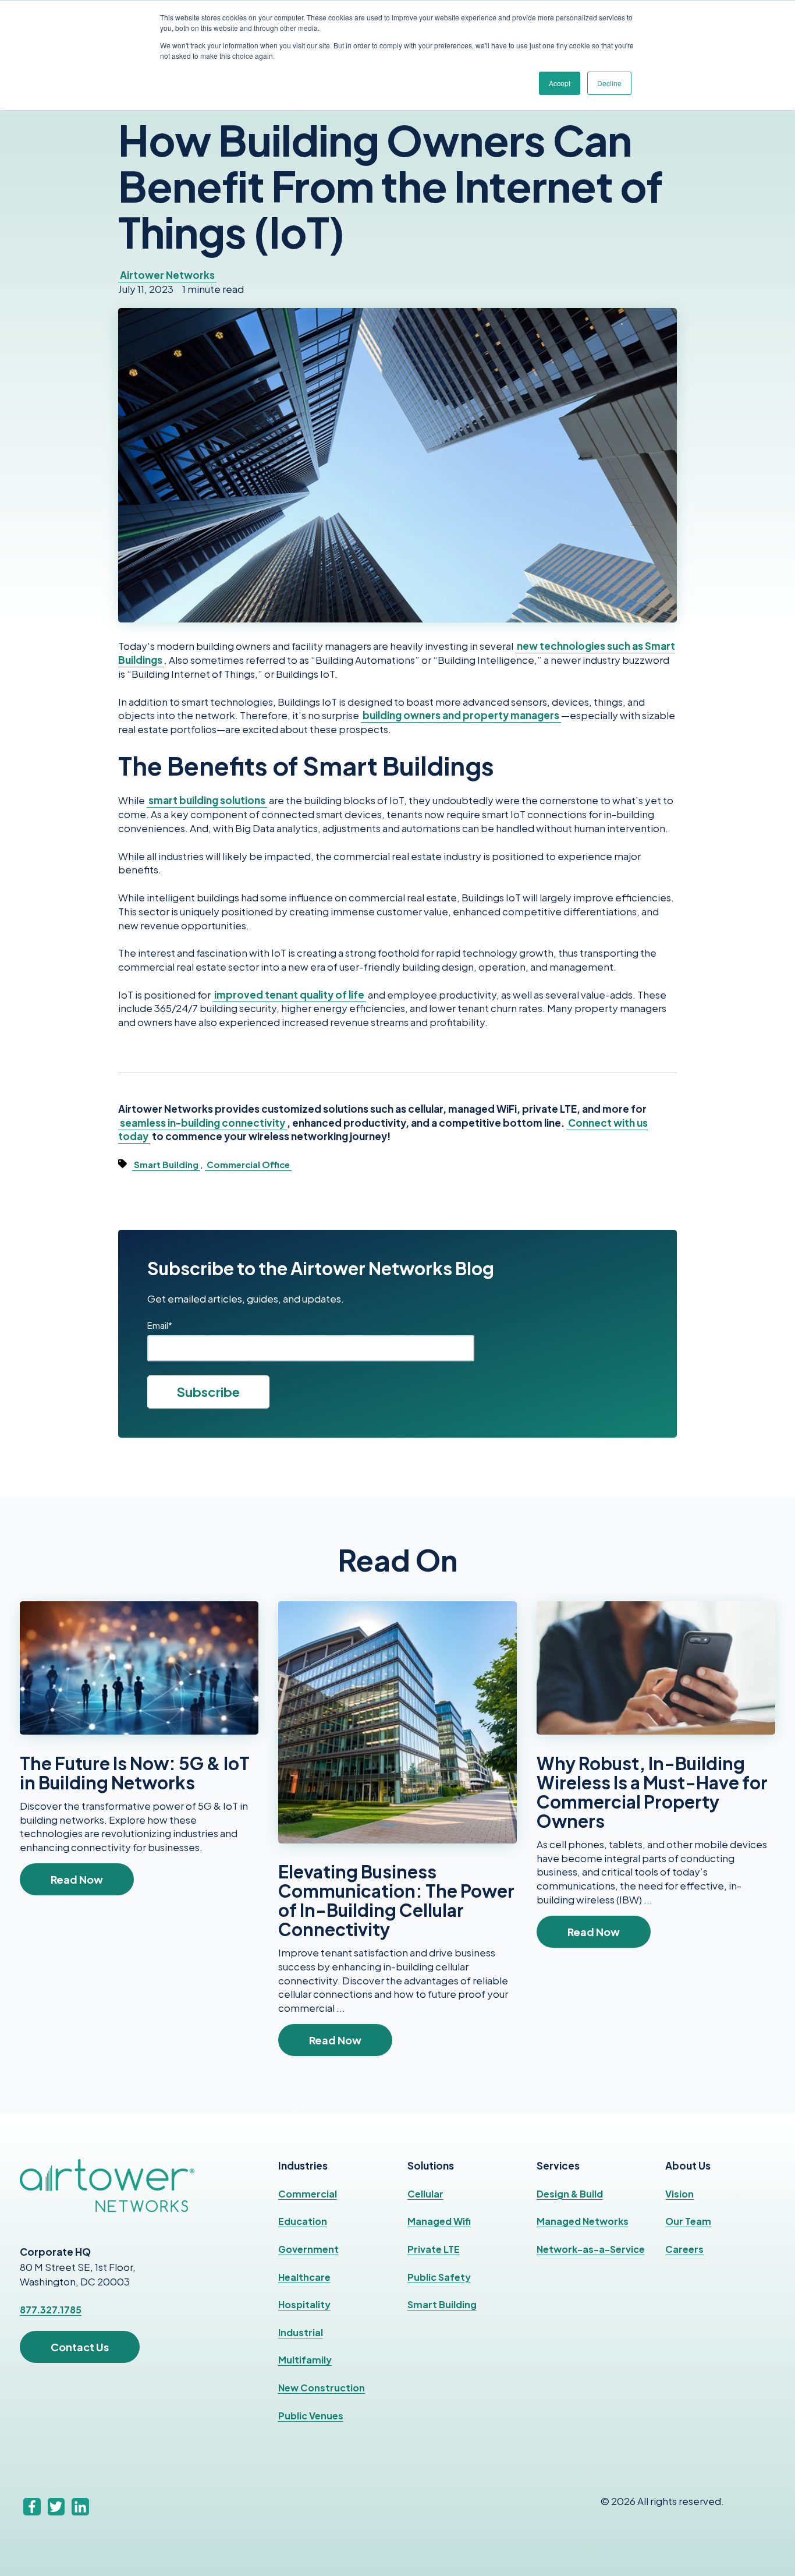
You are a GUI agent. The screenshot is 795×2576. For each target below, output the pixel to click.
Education (303, 2221)
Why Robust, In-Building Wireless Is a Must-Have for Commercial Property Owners (652, 1792)
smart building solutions (207, 800)
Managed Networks (583, 2221)
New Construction (322, 2388)
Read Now (77, 1879)
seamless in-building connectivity (203, 1123)
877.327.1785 (51, 2310)
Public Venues (311, 2416)
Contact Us (80, 2347)
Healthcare (304, 2277)
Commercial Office (248, 1165)
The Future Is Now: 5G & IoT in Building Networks (135, 1773)
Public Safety (439, 2277)
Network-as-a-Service (591, 2249)
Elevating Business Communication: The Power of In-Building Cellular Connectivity (396, 1900)
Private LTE (434, 2249)
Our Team (688, 2221)
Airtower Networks (167, 275)
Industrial (301, 2332)
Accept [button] (560, 83)
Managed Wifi (439, 2221)
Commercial (308, 2194)
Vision (679, 2194)
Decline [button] (609, 83)
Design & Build (570, 2194)
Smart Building (166, 1165)
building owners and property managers (461, 715)
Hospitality (304, 2304)
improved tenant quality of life (289, 995)
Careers (684, 2249)
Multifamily (305, 2360)
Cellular (425, 2194)
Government (308, 2249)
